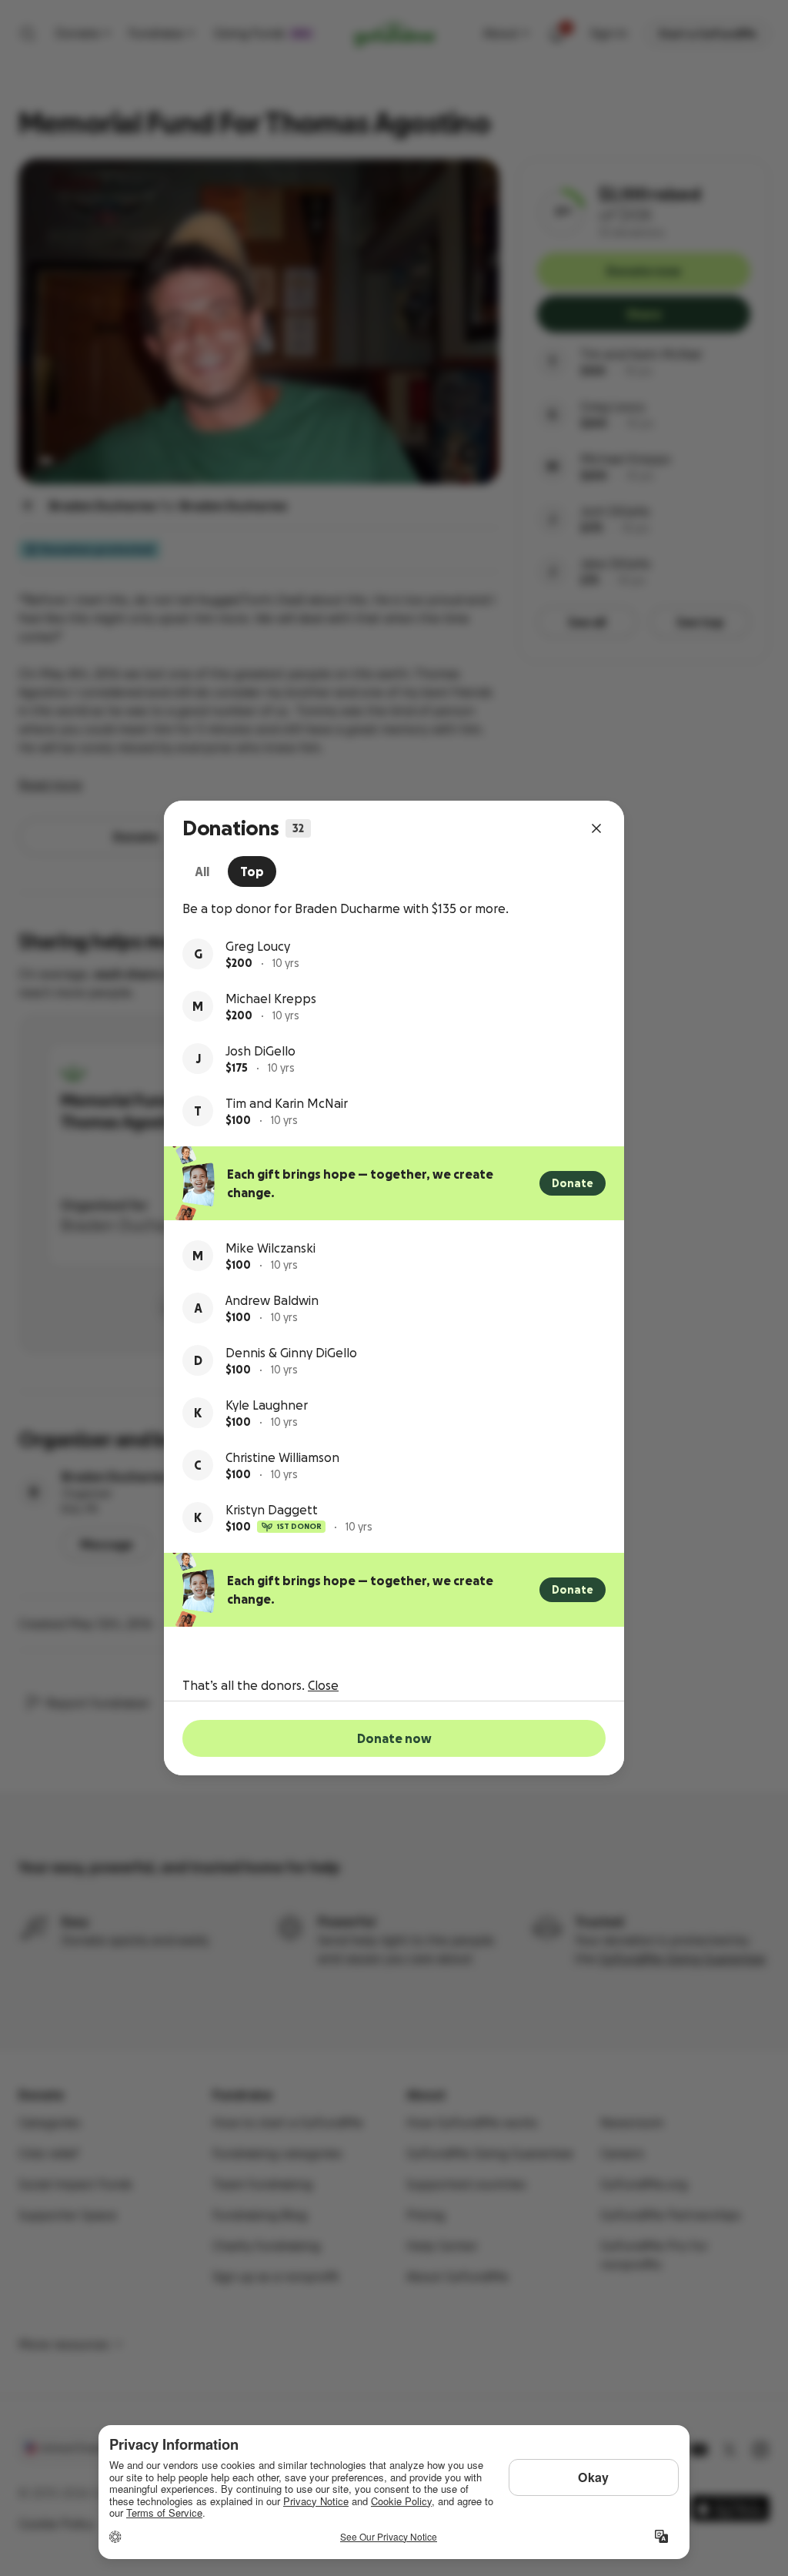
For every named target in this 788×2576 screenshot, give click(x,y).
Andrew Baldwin (272, 1300)
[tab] (202, 871)
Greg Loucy (258, 946)
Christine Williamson (282, 1457)
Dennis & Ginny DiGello (291, 1353)
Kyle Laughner (267, 1405)
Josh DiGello (260, 1051)
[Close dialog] (596, 828)
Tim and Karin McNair (287, 1103)
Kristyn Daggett (272, 1510)
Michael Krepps (271, 999)
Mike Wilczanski (270, 1248)
